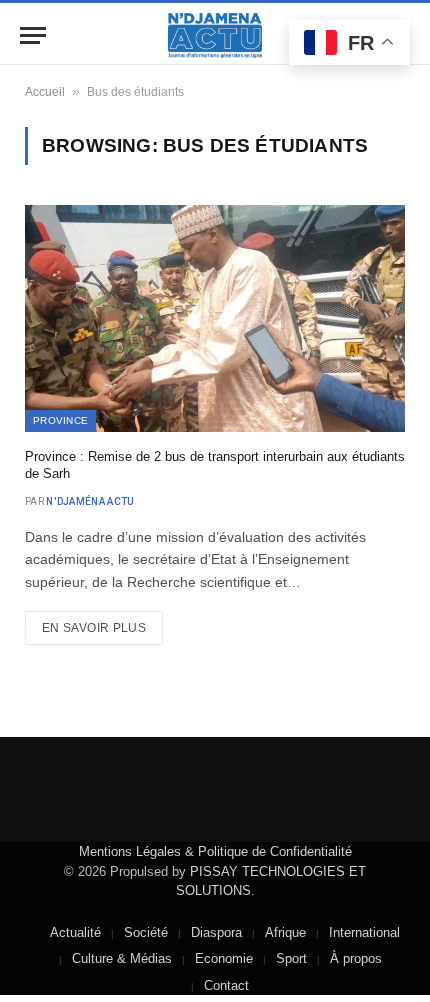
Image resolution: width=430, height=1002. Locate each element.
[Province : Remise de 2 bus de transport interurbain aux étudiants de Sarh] (215, 318)
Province (60, 420)
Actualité (75, 932)
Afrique (285, 932)
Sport (291, 958)
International (364, 932)
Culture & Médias (122, 958)
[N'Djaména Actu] (215, 35)
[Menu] (33, 35)
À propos (356, 958)
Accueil (45, 92)
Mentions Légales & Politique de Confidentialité (215, 851)
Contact (226, 985)
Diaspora (216, 932)
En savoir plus (94, 628)
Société (146, 932)
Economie (224, 958)
